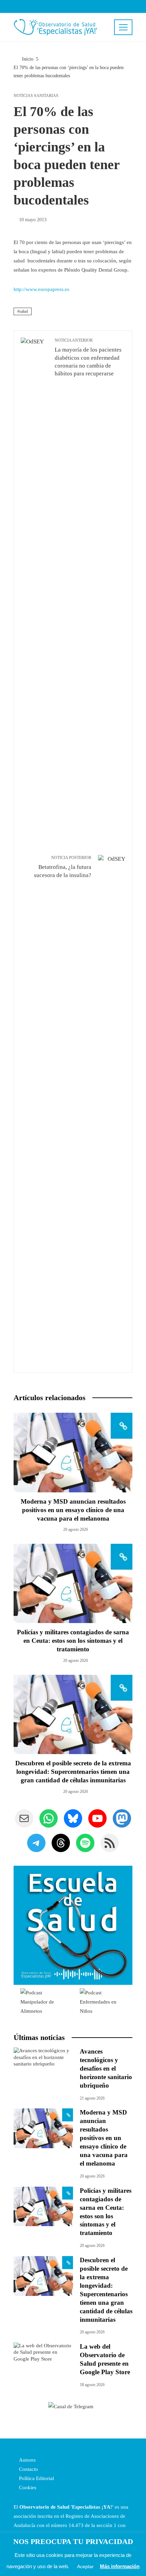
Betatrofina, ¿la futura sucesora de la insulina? (63, 867)
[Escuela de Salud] (73, 1925)
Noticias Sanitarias (36, 96)
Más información (120, 2566)
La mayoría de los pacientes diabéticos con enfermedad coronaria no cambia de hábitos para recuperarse (88, 357)
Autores (27, 2460)
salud (24, 311)
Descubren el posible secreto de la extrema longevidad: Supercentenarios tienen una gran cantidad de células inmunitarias (73, 1772)
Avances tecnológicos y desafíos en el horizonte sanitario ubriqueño (106, 2068)
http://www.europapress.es (41, 289)
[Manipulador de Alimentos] (43, 2002)
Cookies (27, 2488)
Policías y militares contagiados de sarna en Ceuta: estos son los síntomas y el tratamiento (73, 1641)
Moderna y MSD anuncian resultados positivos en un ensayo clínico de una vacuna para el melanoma (73, 1510)
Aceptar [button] (85, 2566)
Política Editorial (36, 2478)
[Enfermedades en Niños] (103, 2002)
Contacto (28, 2469)
